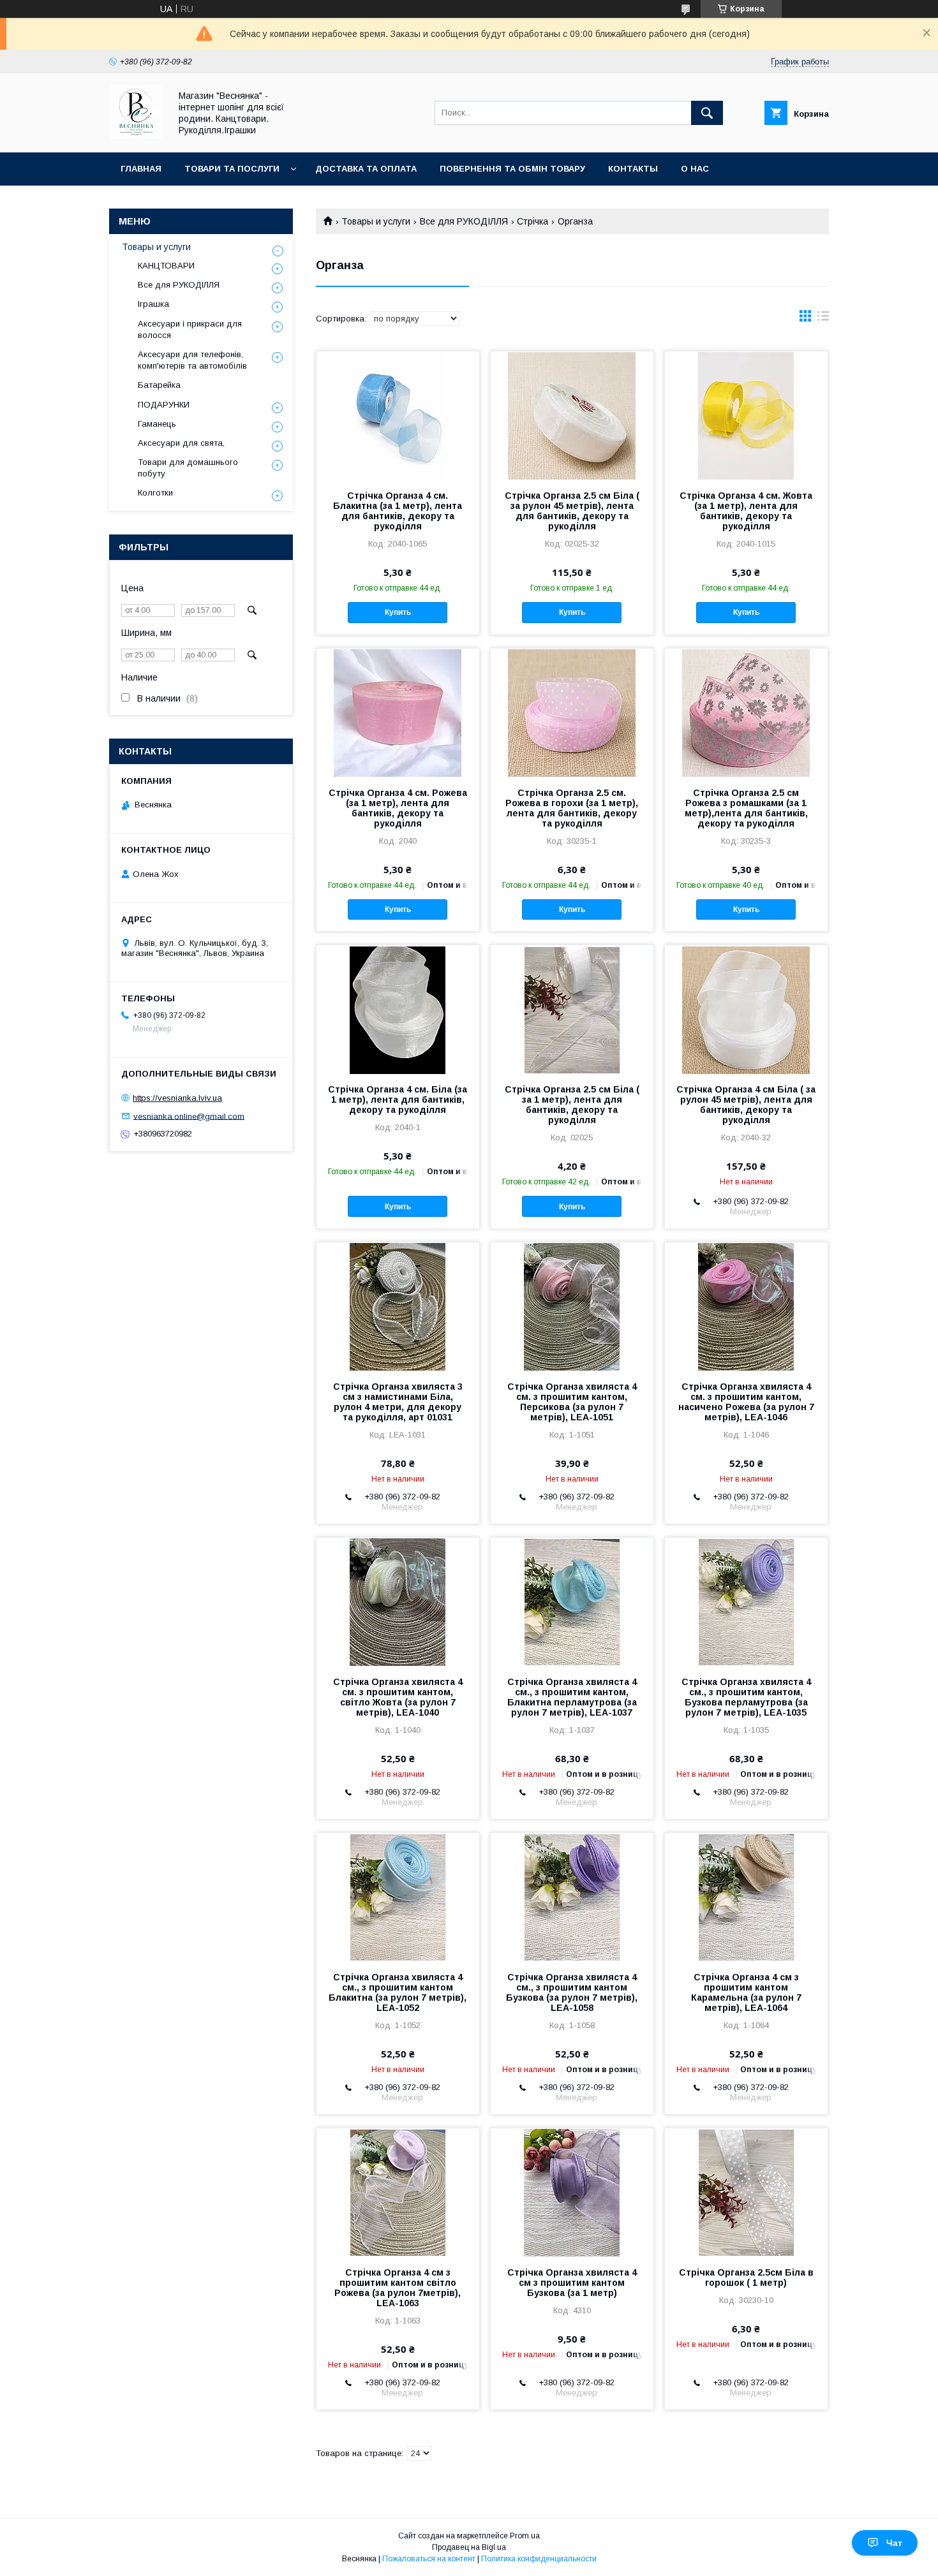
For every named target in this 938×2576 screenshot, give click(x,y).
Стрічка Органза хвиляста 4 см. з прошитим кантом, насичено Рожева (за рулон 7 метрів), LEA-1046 (746, 1402)
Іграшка (153, 304)
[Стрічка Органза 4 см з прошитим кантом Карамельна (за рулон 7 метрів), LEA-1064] (746, 1897)
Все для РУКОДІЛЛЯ (464, 221)
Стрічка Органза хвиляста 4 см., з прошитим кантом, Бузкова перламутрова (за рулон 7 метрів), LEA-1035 (746, 1697)
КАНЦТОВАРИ (166, 266)
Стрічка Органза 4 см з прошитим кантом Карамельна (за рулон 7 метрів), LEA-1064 (746, 1992)
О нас (695, 169)
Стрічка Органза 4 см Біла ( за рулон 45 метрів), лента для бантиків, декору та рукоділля (746, 1105)
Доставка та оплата (366, 169)
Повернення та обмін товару (512, 169)
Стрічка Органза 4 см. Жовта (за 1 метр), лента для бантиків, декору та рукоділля (746, 511)
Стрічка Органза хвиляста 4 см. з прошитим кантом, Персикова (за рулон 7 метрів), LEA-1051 (572, 1402)
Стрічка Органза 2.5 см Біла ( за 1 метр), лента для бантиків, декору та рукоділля (572, 1105)
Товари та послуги (232, 169)
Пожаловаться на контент (429, 2559)
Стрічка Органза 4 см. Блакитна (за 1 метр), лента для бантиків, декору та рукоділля (398, 511)
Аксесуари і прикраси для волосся (190, 329)
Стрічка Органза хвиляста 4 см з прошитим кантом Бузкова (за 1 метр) (572, 2283)
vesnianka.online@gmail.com (189, 1116)
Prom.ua (525, 2536)
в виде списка (823, 319)
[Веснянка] (136, 136)
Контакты (633, 169)
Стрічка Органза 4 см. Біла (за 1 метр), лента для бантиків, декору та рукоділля (398, 1100)
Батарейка (159, 385)
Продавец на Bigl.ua (469, 2547)
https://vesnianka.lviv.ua (177, 1098)
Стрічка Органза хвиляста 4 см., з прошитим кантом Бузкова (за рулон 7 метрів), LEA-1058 (572, 1992)
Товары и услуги (376, 221)
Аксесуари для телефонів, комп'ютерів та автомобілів (192, 360)
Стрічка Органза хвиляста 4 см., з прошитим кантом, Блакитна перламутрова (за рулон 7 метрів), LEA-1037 (572, 1697)
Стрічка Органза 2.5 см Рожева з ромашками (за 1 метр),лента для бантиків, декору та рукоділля (746, 808)
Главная (141, 169)
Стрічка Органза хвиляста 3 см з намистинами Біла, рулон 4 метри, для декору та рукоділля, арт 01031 (398, 1402)
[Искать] (707, 113)
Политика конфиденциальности (539, 2559)
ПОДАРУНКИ (164, 405)
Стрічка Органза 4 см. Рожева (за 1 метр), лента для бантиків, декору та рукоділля (398, 808)
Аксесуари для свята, (181, 443)
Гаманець (157, 424)
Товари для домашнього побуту (188, 468)
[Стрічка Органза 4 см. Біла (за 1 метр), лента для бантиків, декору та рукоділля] (398, 1009)
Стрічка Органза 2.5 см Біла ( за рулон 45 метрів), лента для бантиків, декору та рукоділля (572, 511)
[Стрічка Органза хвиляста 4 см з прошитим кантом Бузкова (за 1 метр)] (572, 2192)
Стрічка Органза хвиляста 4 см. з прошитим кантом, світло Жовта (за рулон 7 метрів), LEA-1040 (398, 1697)
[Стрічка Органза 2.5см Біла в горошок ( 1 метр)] (746, 2192)
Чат (894, 2543)
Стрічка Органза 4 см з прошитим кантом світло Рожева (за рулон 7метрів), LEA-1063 (398, 2288)
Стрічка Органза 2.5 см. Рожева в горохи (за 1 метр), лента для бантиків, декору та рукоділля (572, 808)
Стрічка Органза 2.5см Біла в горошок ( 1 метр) (746, 2278)
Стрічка (532, 221)
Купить (398, 612)
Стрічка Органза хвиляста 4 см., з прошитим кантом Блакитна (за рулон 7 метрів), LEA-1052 (398, 1992)
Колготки (155, 493)
